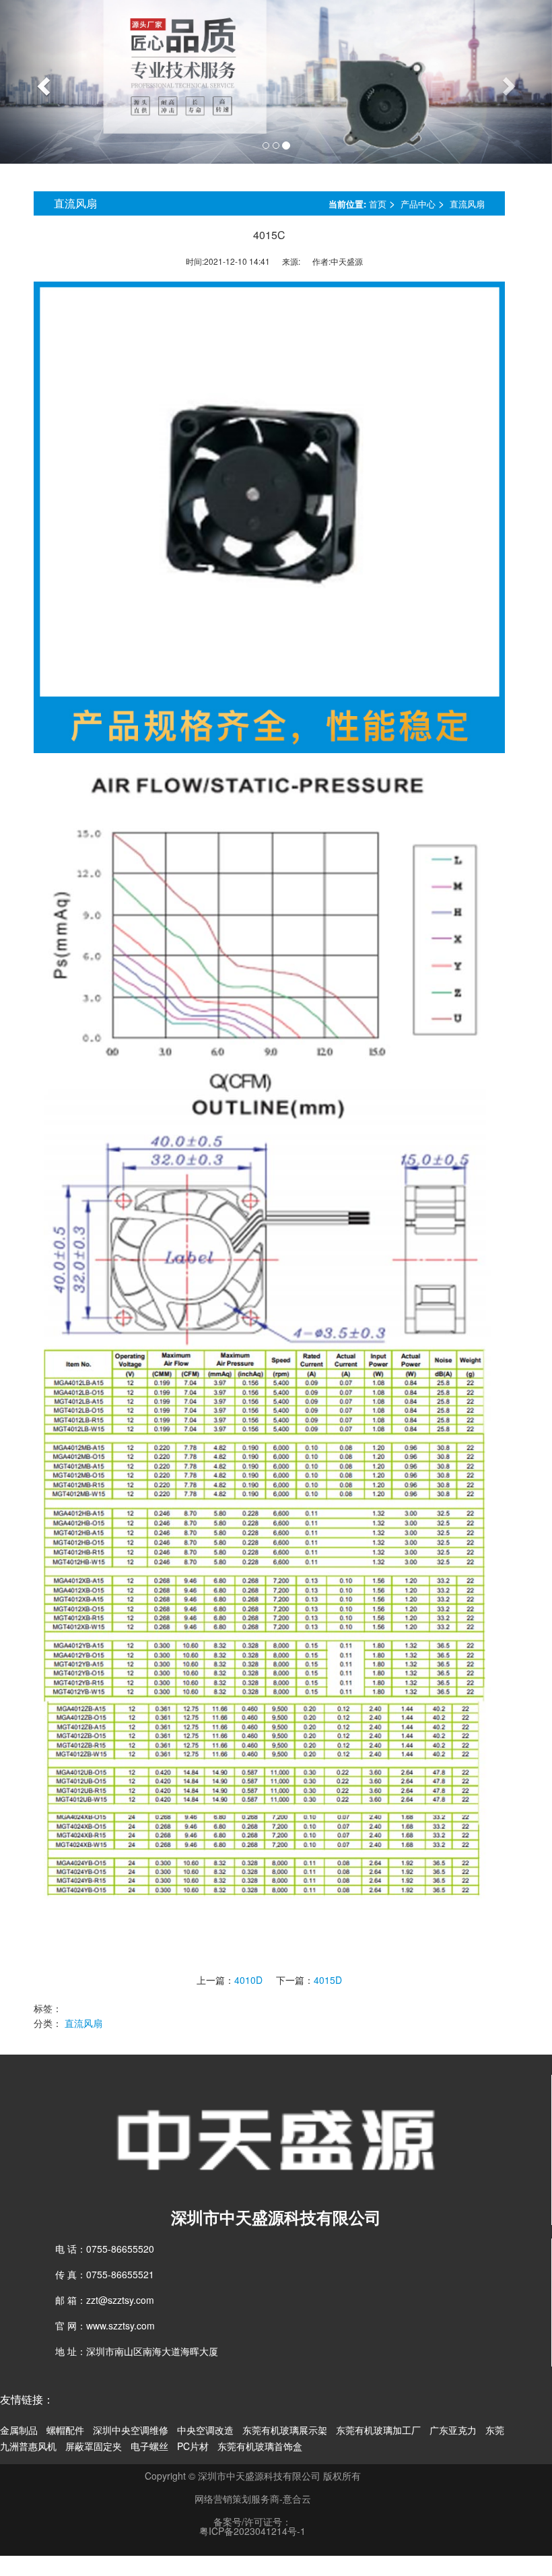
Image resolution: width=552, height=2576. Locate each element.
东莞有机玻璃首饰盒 (260, 2446)
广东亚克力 (453, 2430)
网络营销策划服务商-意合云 (253, 2499)
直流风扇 (467, 204)
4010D (248, 1980)
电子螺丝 (149, 2446)
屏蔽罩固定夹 (94, 2446)
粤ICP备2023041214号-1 (252, 2531)
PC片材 (193, 2446)
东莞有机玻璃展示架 (285, 2430)
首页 (378, 204)
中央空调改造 (205, 2430)
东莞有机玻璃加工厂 (378, 2430)
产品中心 (418, 204)
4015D (328, 1980)
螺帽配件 (65, 2430)
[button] (41, 82)
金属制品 (19, 2430)
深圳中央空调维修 (131, 2430)
